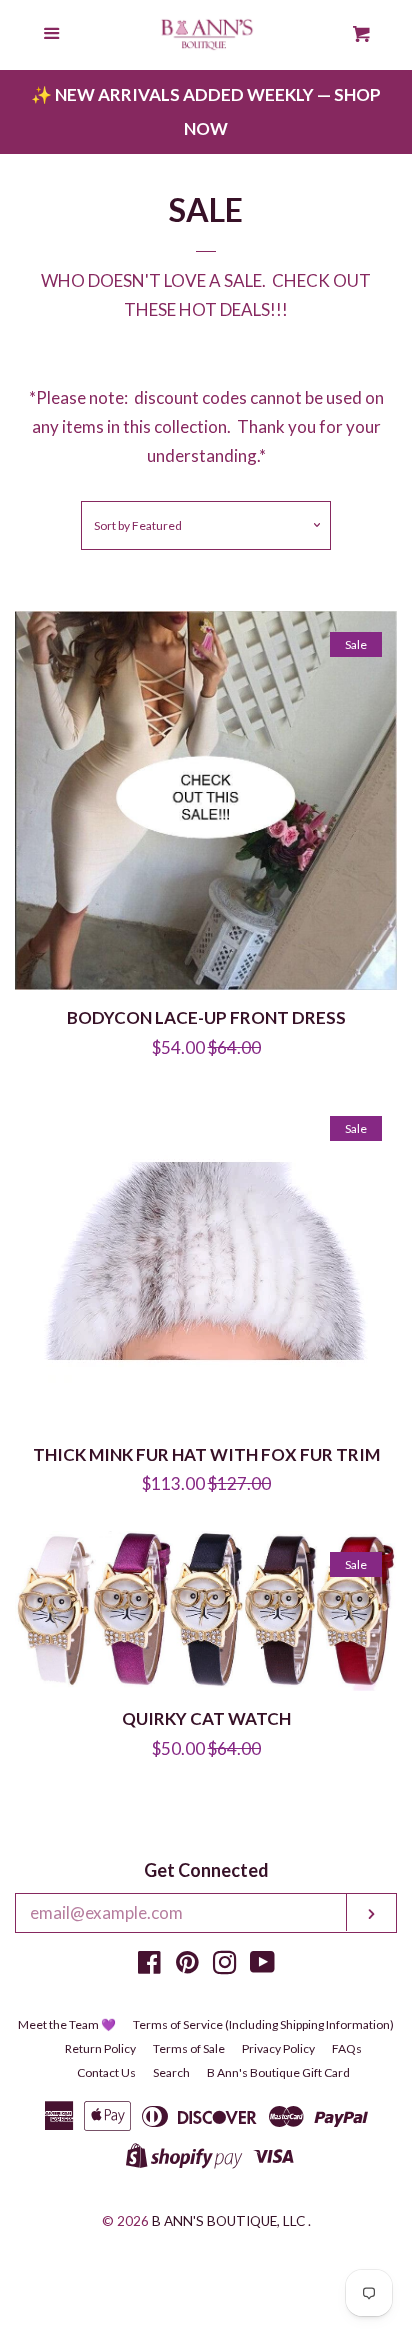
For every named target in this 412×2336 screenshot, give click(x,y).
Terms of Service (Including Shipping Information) (263, 2024)
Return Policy (100, 2048)
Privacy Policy (278, 2048)
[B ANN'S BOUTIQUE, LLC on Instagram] (225, 1965)
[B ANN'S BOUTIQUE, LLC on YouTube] (262, 1965)
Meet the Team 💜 (67, 2024)
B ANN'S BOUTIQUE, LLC (228, 2221)
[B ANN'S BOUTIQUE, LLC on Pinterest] (187, 1965)
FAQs (347, 2048)
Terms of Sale (189, 2048)
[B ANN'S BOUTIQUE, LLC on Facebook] (149, 1965)
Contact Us (106, 2072)
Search (171, 2072)
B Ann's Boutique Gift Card (278, 2072)
